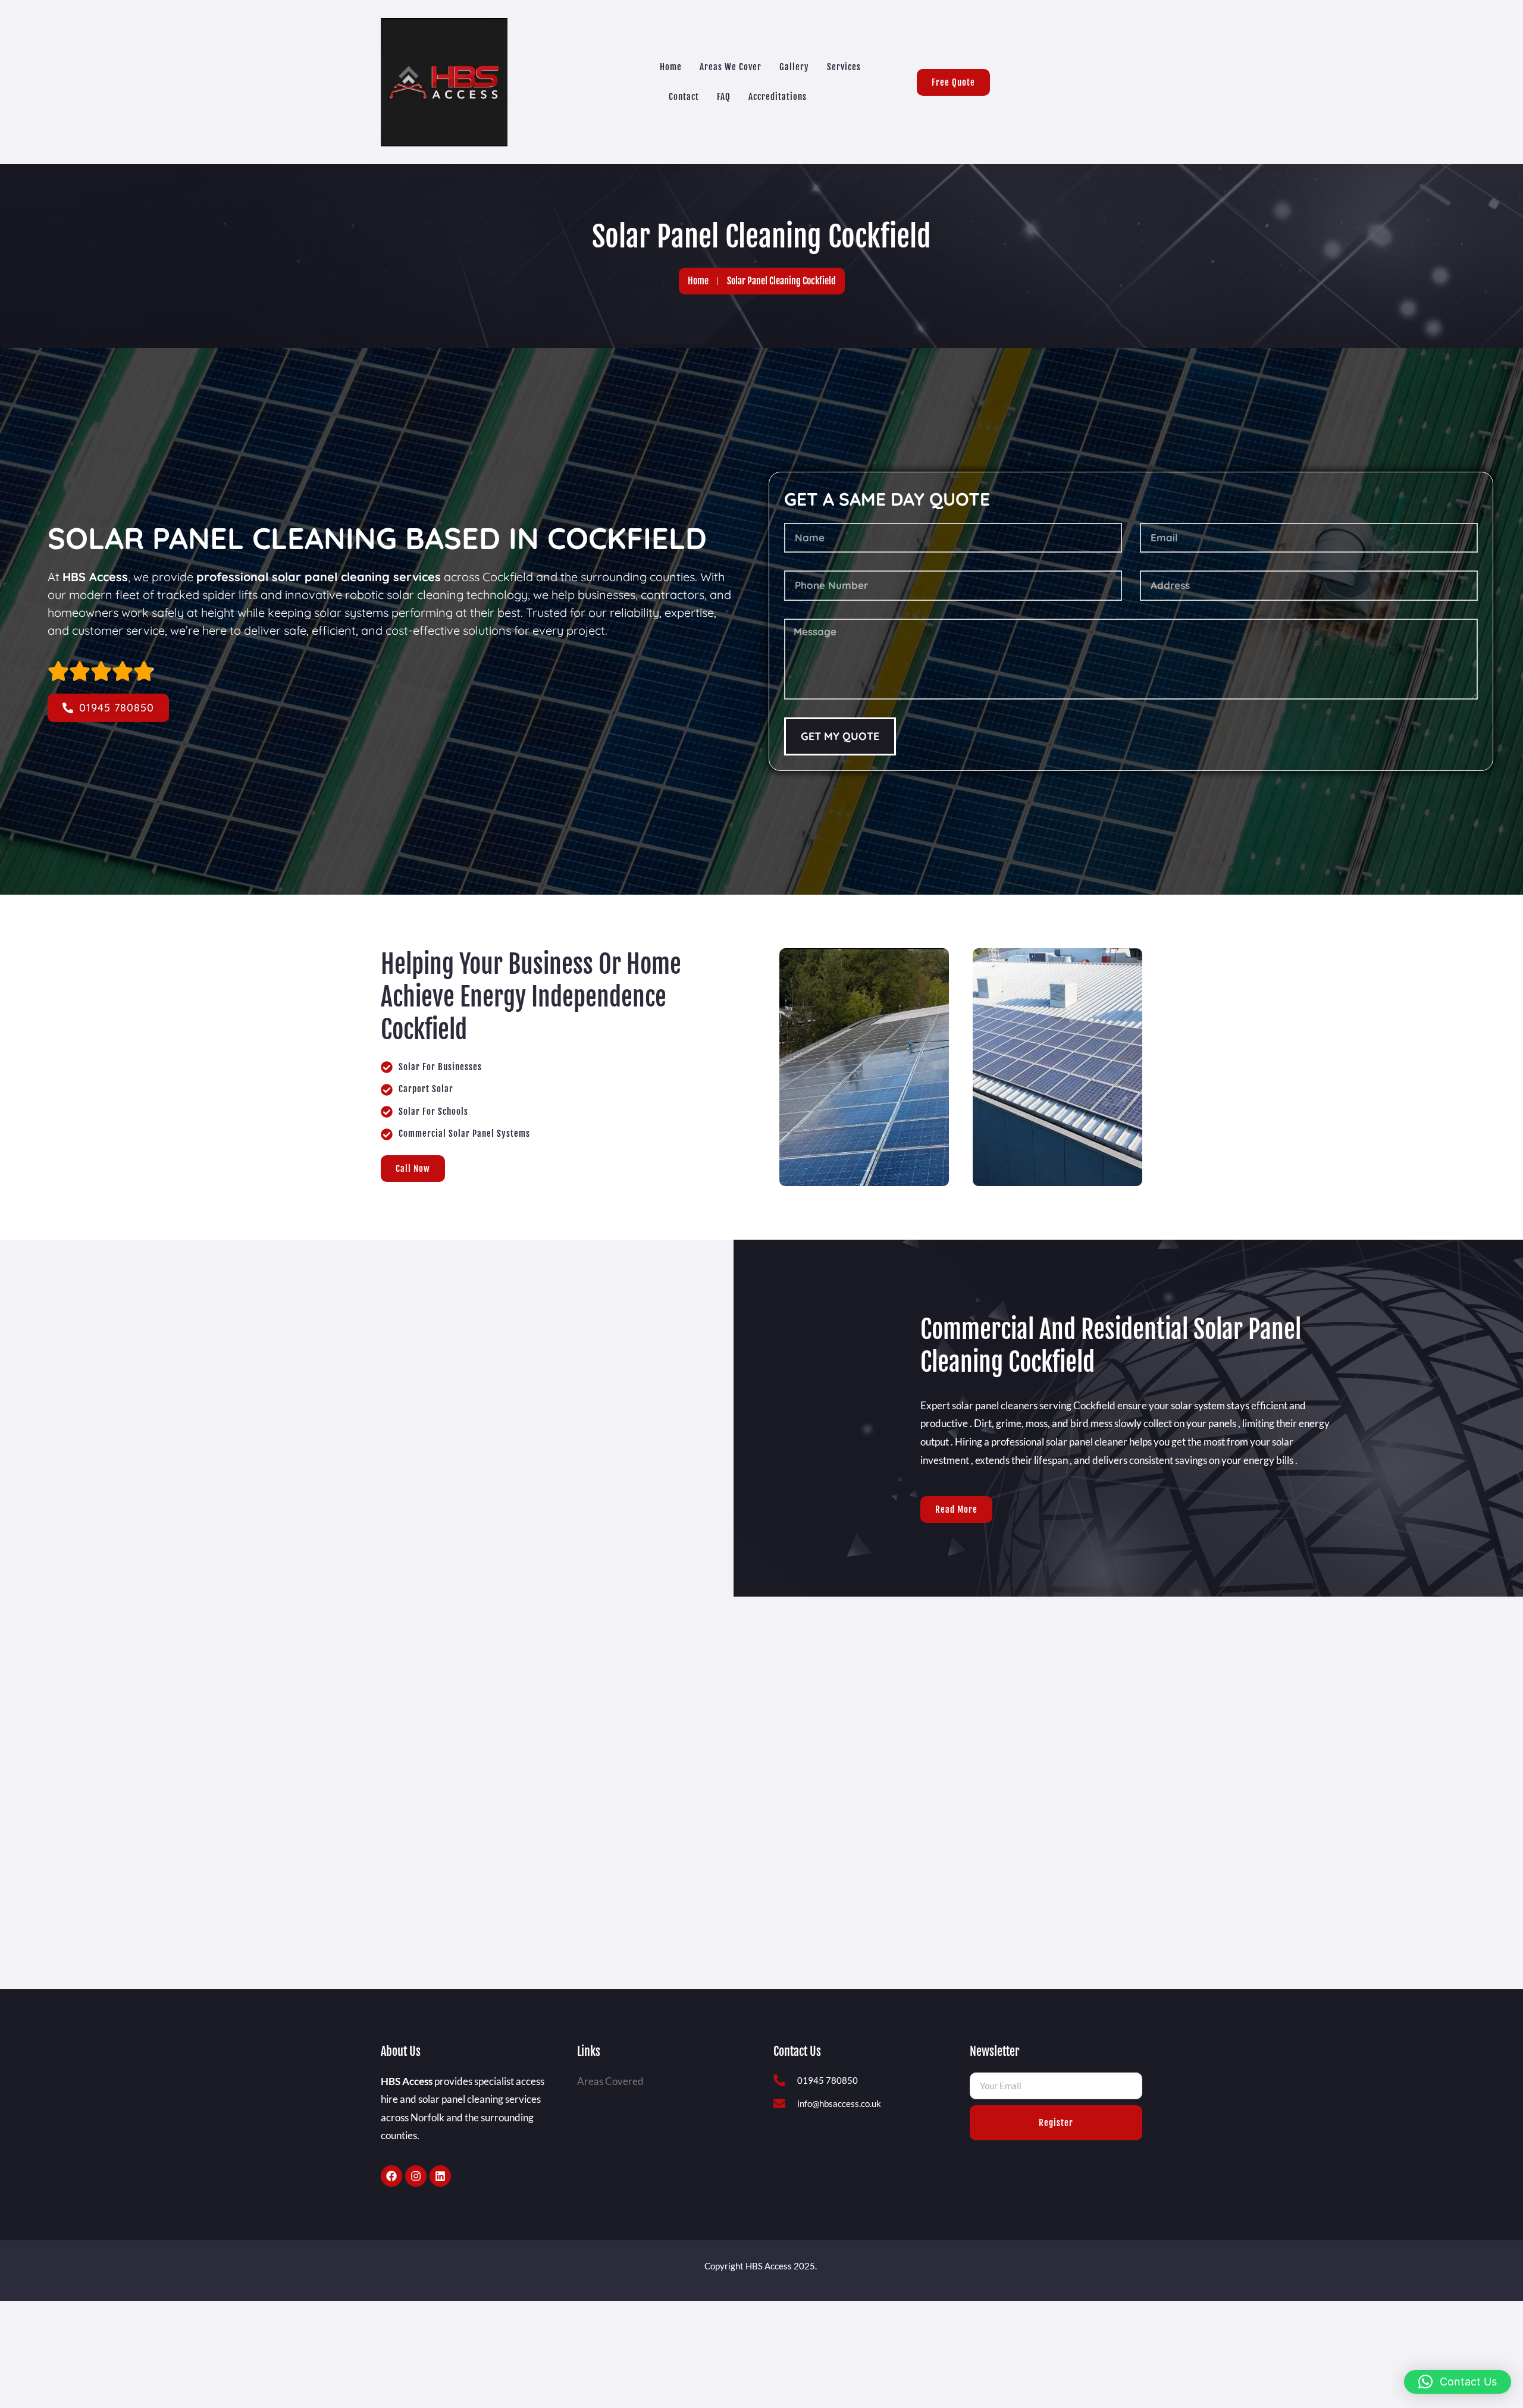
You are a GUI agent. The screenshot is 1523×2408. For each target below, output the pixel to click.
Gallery (794, 67)
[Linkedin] (440, 2176)
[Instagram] (416, 2176)
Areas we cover (731, 67)
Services (844, 67)
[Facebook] (391, 2176)
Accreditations (778, 97)
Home (671, 67)
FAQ (724, 97)
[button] (1458, 2382)
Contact (684, 97)
